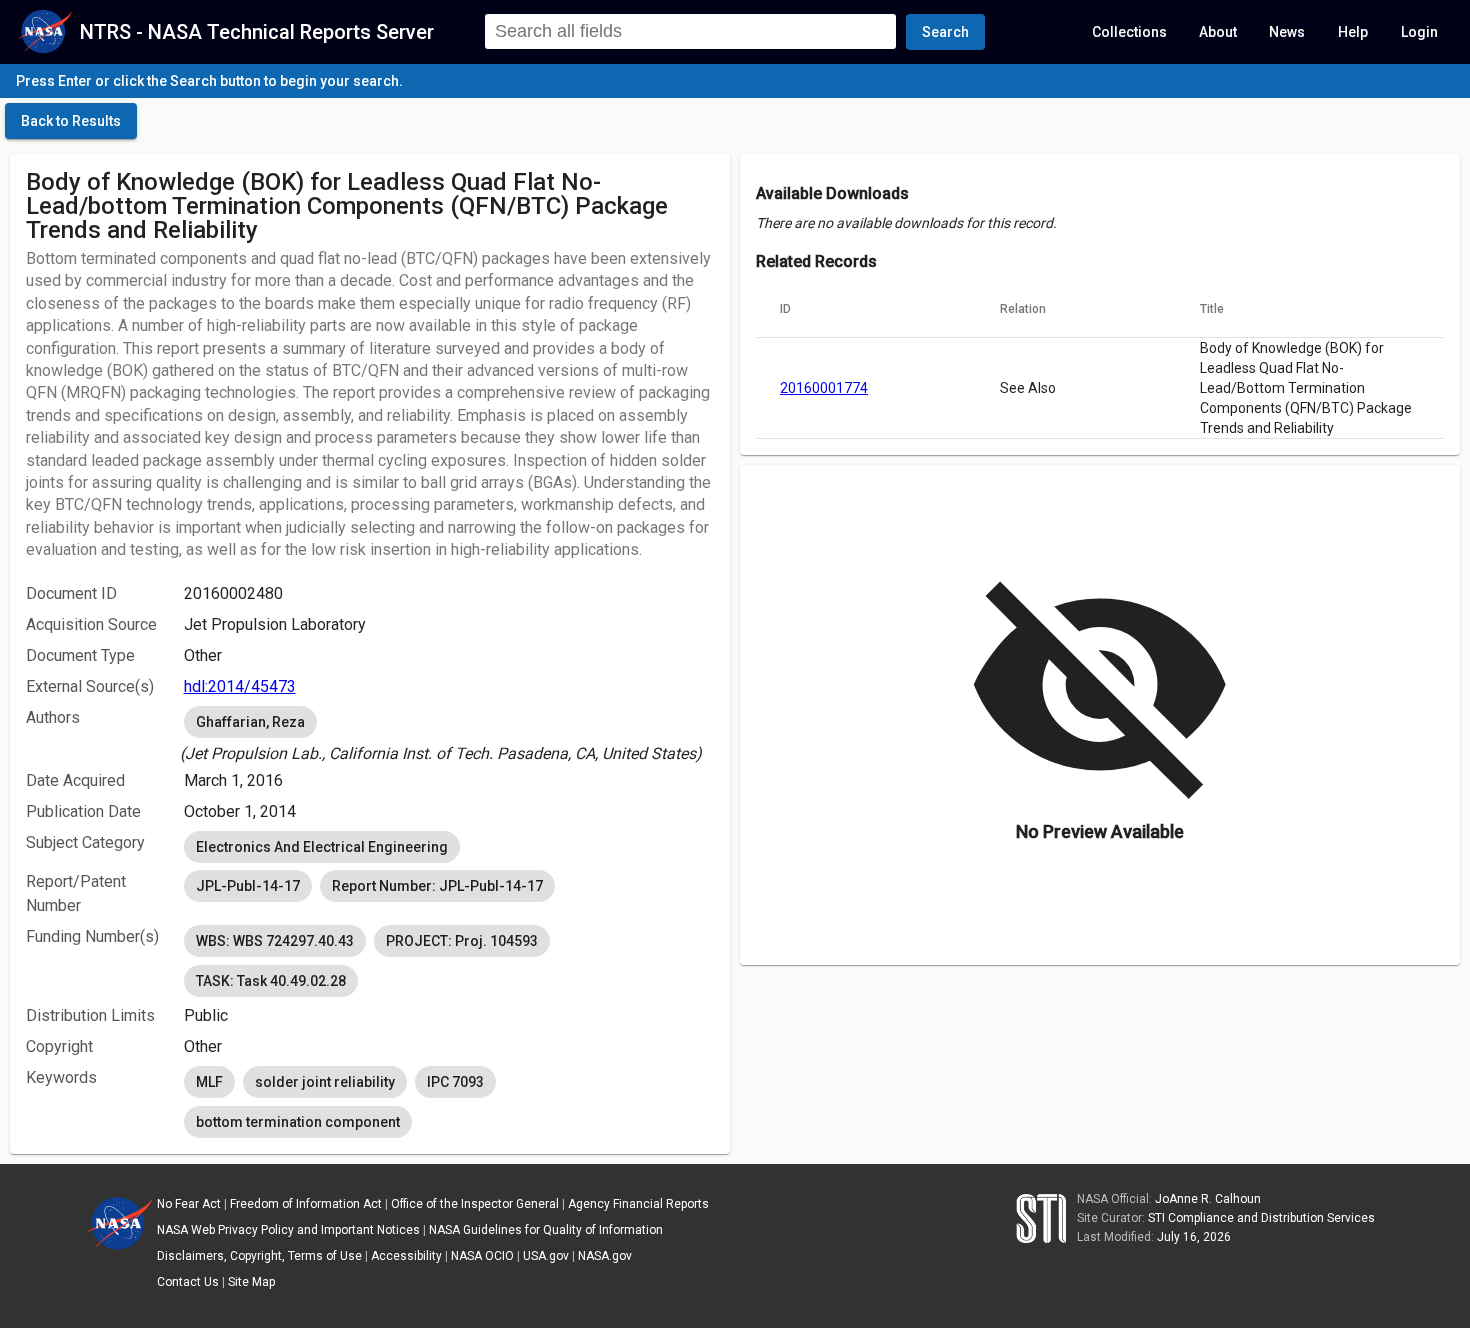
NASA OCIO (482, 1256)
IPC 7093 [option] (455, 1082)
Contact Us (188, 1282)
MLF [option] (209, 1082)
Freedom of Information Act (306, 1204)
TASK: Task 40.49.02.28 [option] (271, 981)
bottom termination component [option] (298, 1122)
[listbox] (449, 734)
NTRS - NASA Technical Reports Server (257, 32)
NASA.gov (605, 1256)
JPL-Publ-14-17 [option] (248, 886)
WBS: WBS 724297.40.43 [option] (275, 941)
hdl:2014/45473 (240, 686)
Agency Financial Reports (638, 1204)
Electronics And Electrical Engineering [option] (322, 847)
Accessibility (406, 1256)
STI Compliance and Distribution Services (1261, 1218)
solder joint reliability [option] (325, 1082)
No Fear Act (189, 1204)
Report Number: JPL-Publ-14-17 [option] (437, 886)
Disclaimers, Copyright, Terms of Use (259, 1256)
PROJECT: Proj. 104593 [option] (462, 941)
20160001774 (824, 388)
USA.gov (546, 1256)
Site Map (251, 1282)
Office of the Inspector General (475, 1204)
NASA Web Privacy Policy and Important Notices (288, 1230)
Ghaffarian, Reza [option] (250, 722)
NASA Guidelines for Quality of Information (546, 1230)
